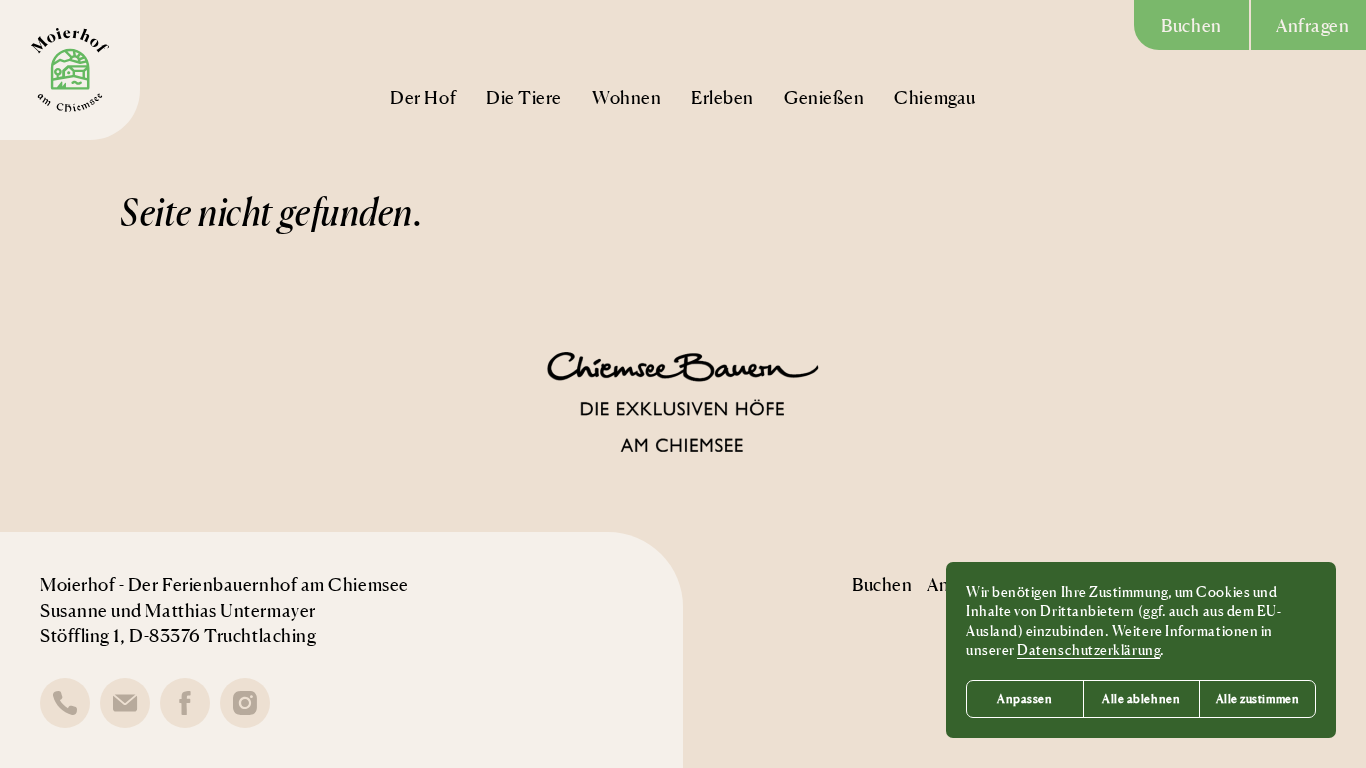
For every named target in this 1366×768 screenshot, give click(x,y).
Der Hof (423, 97)
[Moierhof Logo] (70, 70)
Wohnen (626, 97)
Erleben (722, 97)
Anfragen (1312, 25)
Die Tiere (524, 97)
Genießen (824, 97)
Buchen (1191, 25)
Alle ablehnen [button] (1141, 698)
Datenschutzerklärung (1088, 649)
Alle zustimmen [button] (1258, 698)
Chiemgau (934, 97)
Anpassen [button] (1024, 698)
